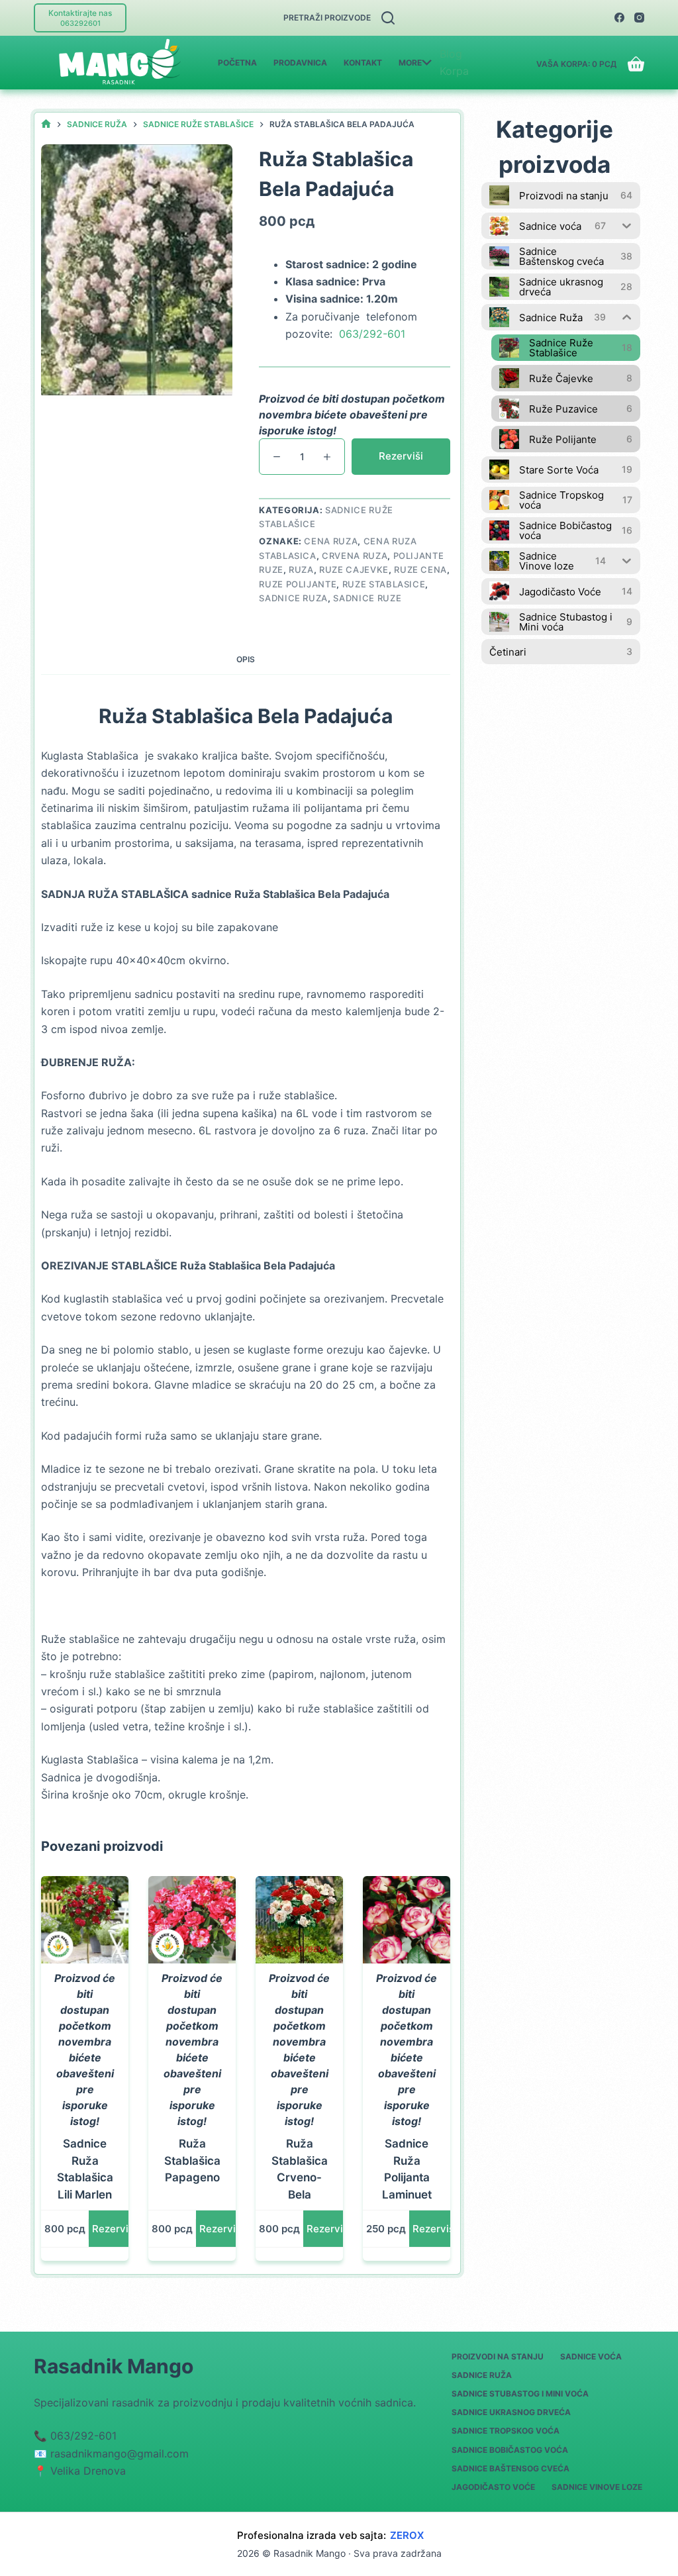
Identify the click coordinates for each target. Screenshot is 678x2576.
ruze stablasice (384, 584)
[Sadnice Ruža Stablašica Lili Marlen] (85, 1920)
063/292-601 (372, 334)
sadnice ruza (293, 598)
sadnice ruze (367, 598)
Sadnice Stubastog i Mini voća (520, 2394)
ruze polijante (298, 584)
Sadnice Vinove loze (597, 2487)
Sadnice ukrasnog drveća (511, 2412)
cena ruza (331, 541)
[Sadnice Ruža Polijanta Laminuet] (407, 1920)
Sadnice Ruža (482, 2375)
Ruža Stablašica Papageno (192, 2160)
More (410, 63)
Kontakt (363, 63)
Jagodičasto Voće (493, 2487)
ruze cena (420, 570)
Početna (237, 63)
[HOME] (46, 124)
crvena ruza (355, 556)
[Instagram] (639, 18)
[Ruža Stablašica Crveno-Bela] (299, 1920)
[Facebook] (619, 18)
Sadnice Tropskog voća (506, 2431)
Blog (451, 54)
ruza (301, 570)
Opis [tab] (246, 659)
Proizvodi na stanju (498, 2356)
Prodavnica (300, 63)
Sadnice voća (591, 2356)
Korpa (454, 71)
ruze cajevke (354, 570)
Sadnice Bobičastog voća (510, 2450)
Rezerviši (401, 456)
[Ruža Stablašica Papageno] (192, 1920)
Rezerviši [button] (114, 2229)
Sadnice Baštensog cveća (510, 2468)
